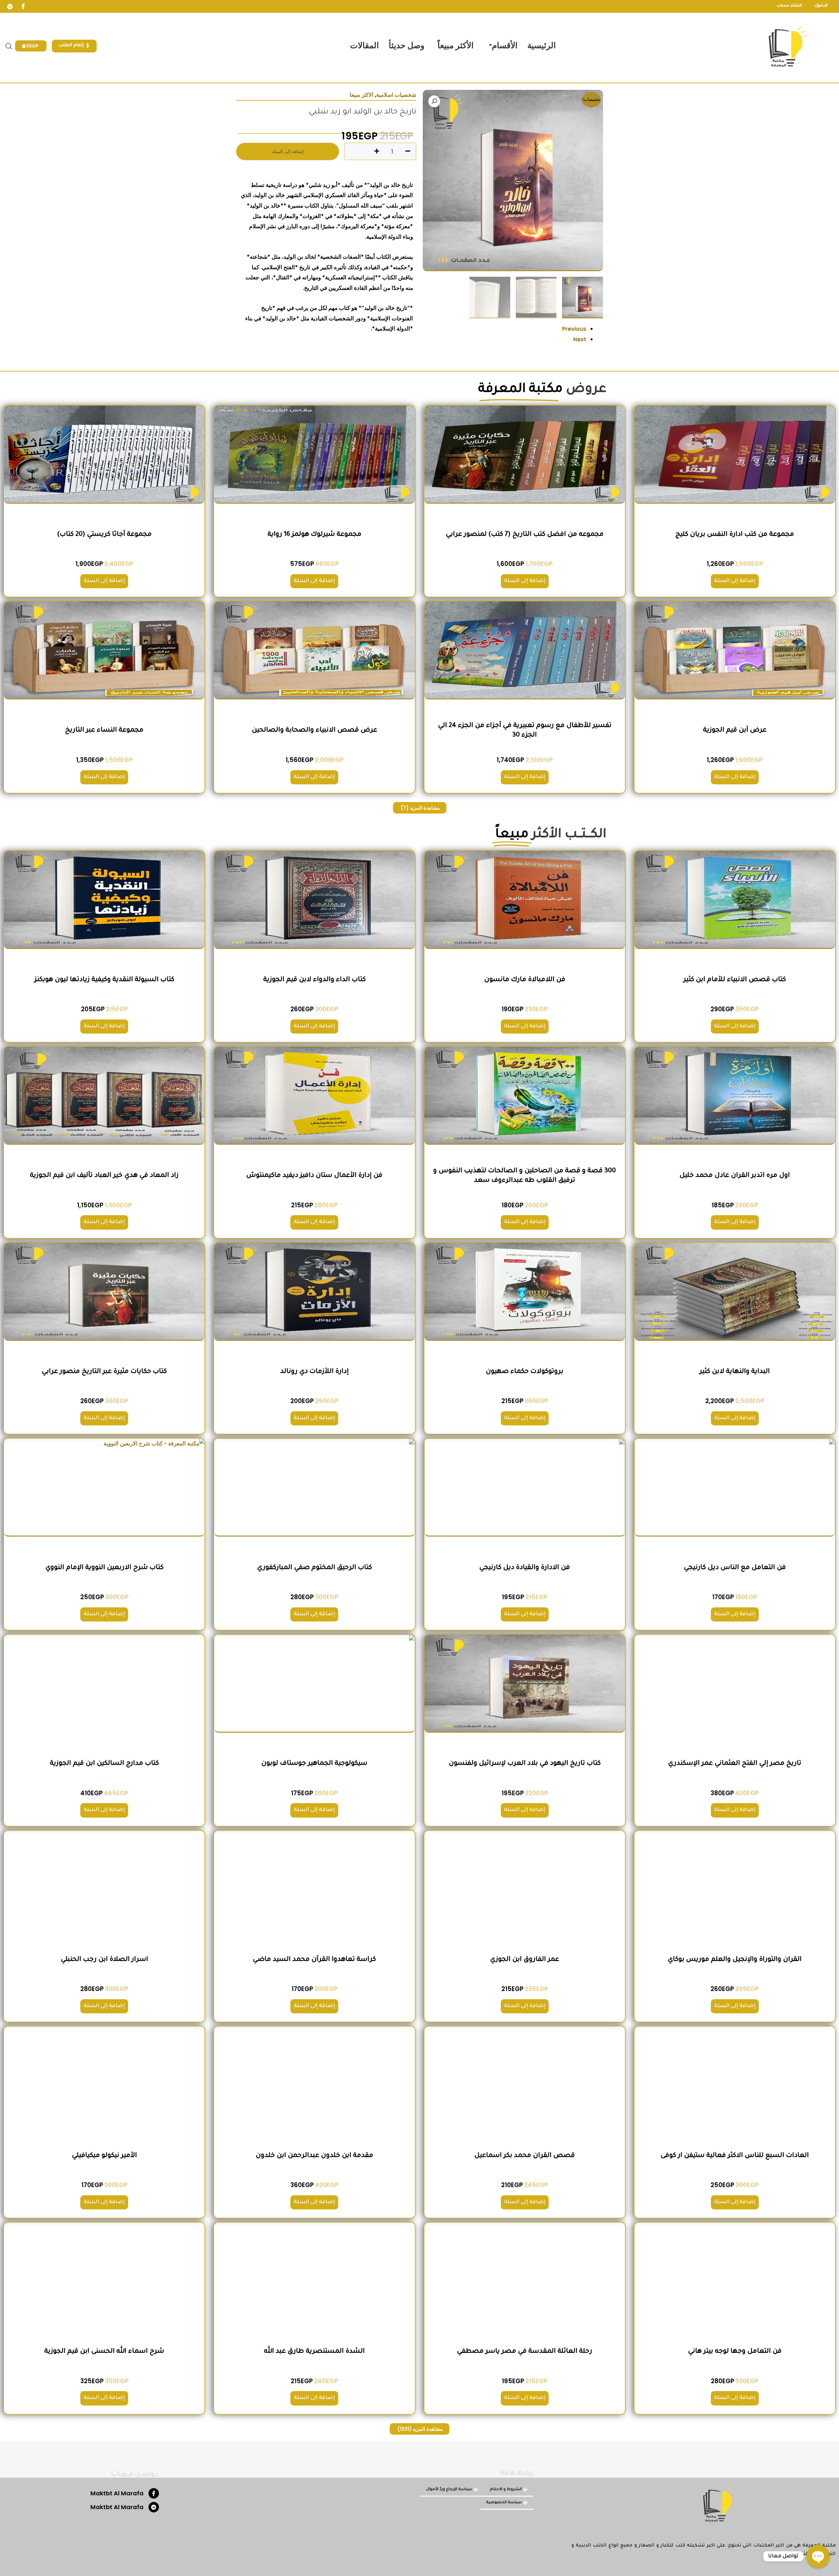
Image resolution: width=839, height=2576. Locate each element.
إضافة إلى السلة (288, 151)
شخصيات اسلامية (396, 95)
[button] (434, 101)
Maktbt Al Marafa (117, 2493)
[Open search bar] (9, 46)
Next (580, 339)
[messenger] (10, 7)
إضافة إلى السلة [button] (735, 581)
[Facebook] (23, 7)
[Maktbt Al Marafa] (154, 2493)
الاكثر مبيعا (362, 95)
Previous (574, 329)
